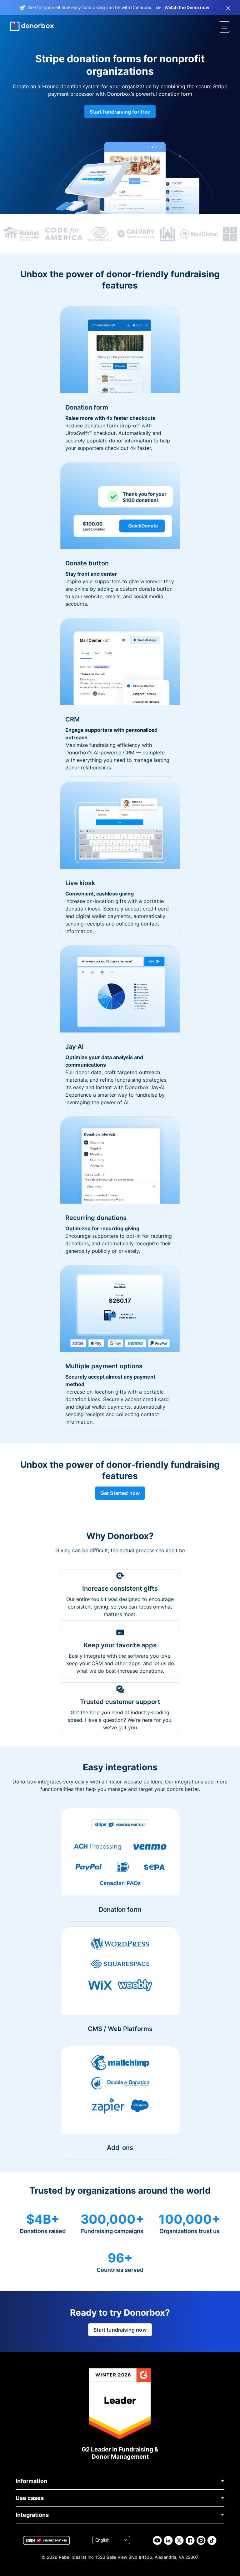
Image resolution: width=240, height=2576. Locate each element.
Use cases (30, 2498)
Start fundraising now (120, 2330)
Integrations (32, 2515)
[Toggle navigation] (224, 27)
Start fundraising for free (120, 112)
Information (31, 2481)
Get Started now (120, 1493)
